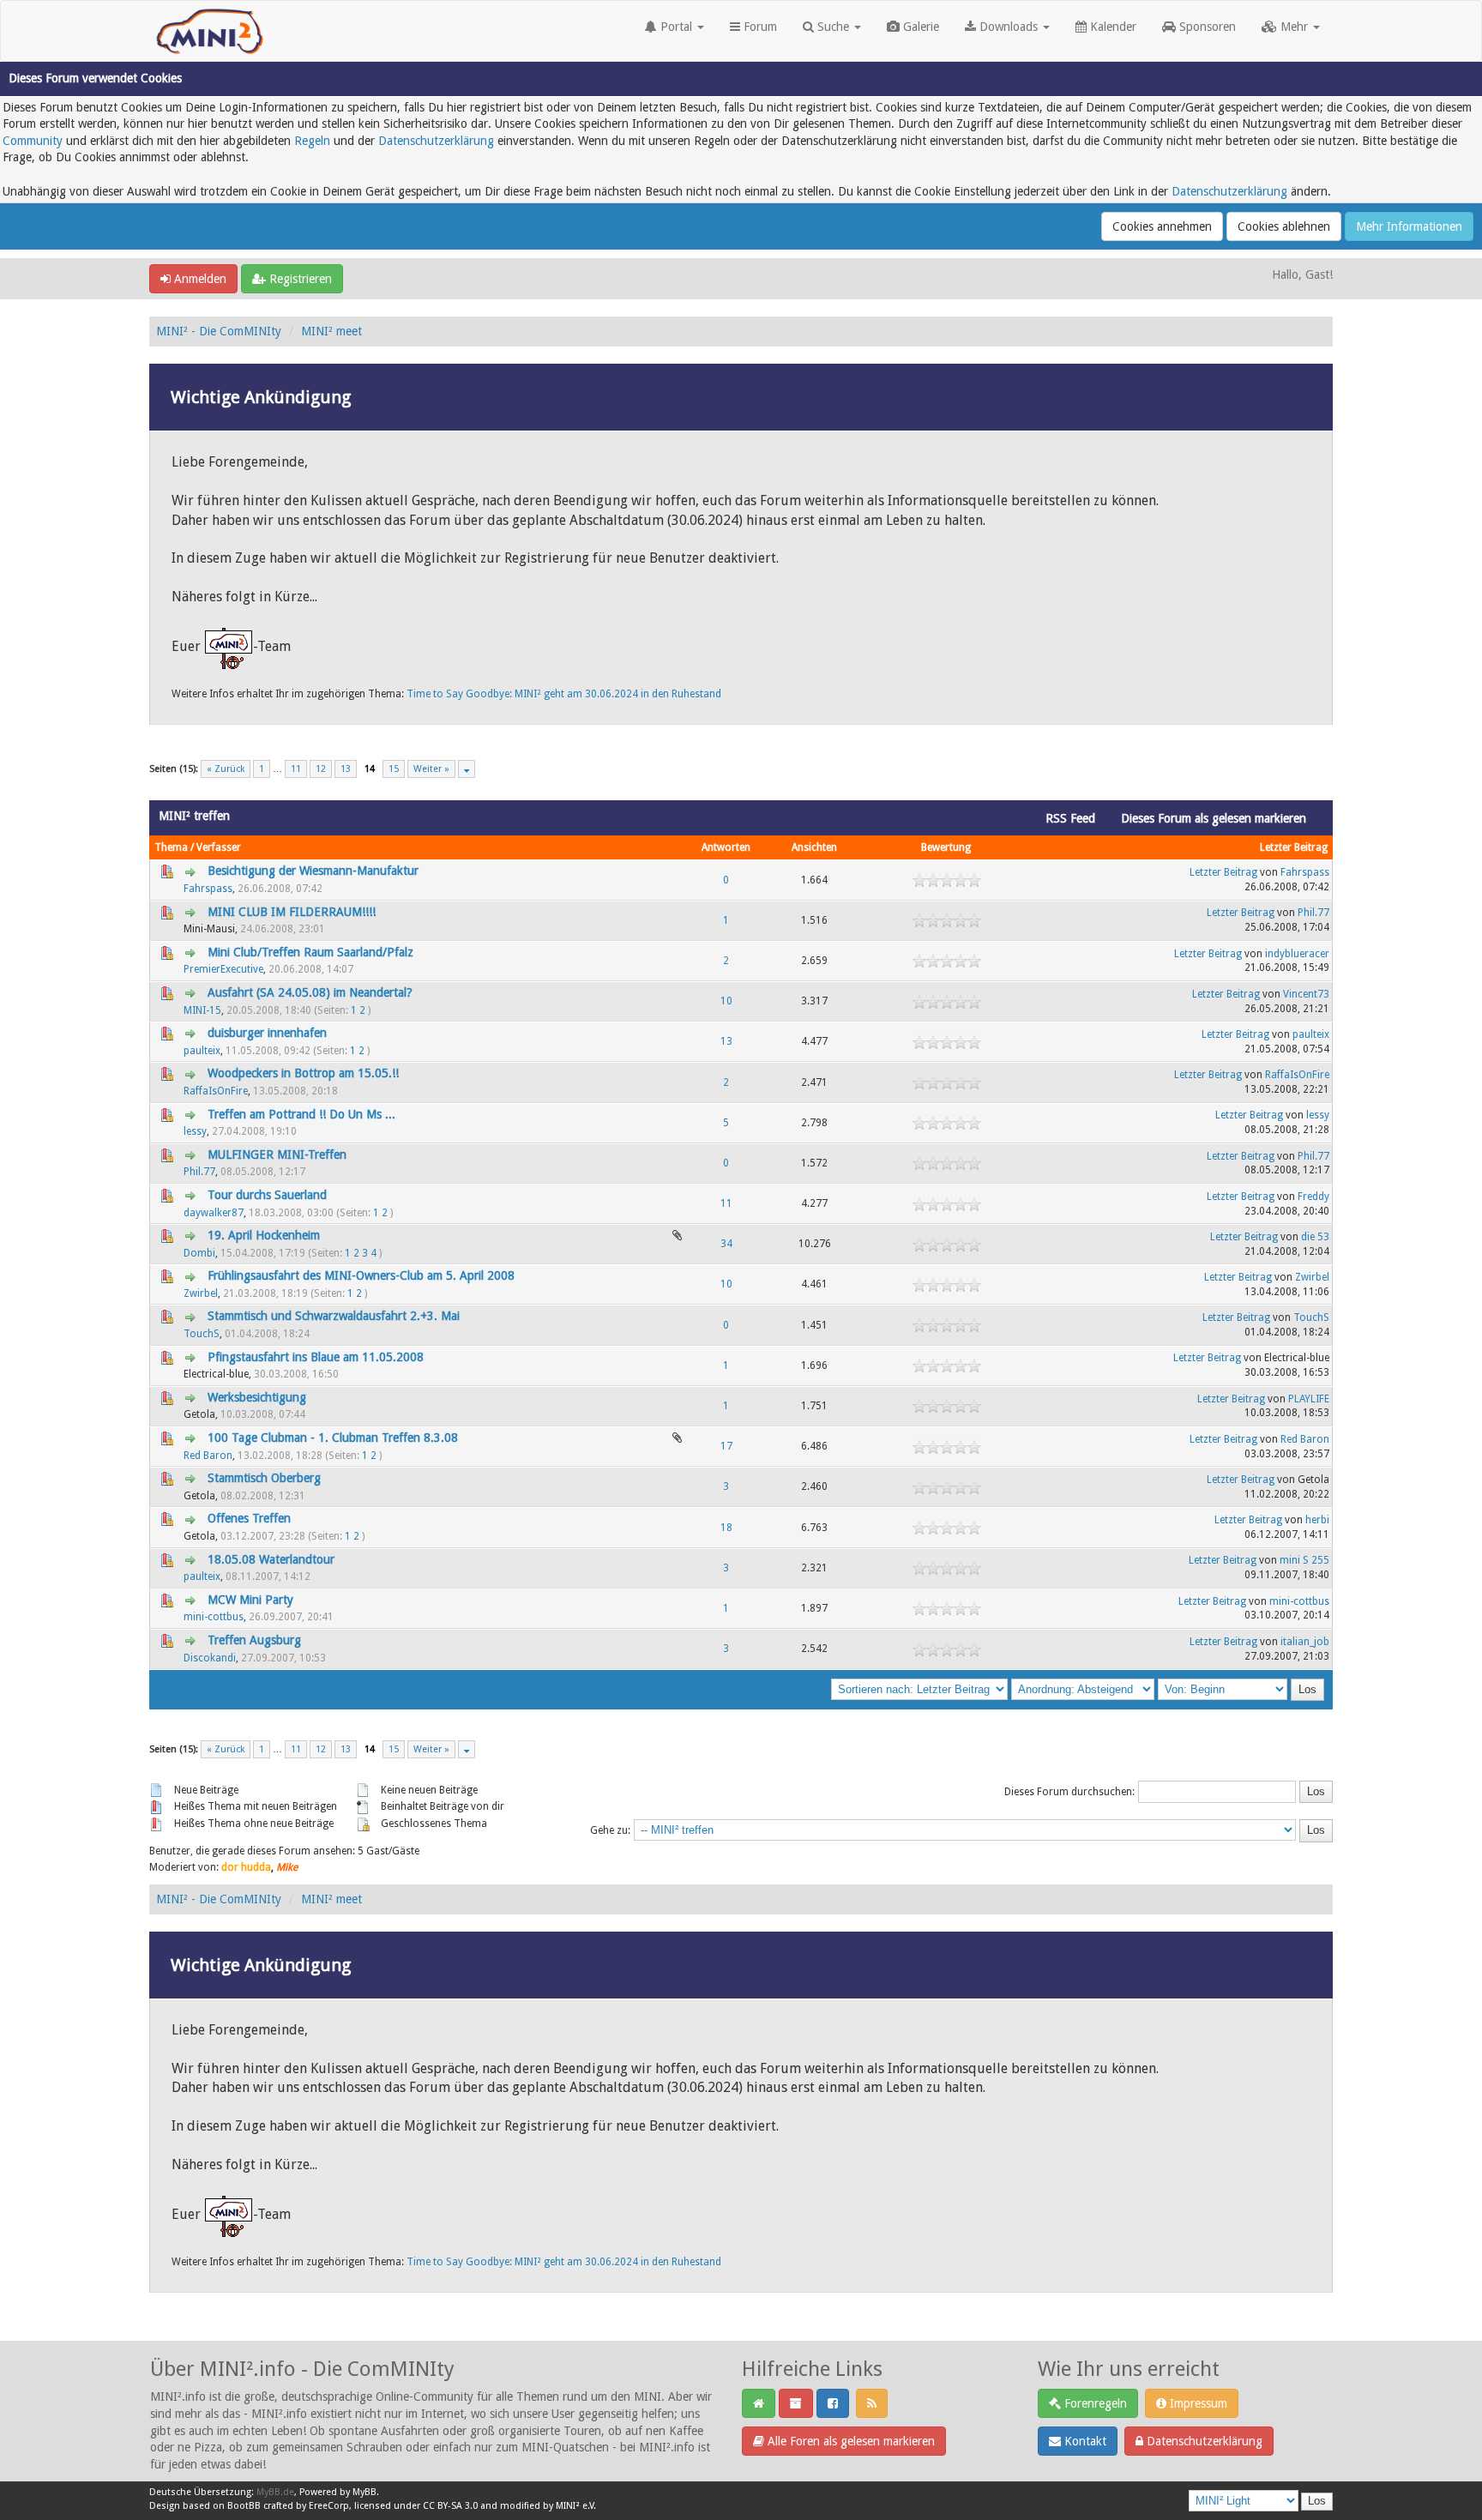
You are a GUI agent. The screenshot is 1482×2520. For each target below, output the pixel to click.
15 (394, 769)
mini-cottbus (214, 1617)
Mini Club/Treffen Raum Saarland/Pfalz (310, 952)
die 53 (1315, 1237)
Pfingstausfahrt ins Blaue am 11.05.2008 (316, 1357)
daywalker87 (214, 1213)
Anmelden (199, 279)
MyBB (364, 2492)
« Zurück (226, 769)
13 (346, 769)
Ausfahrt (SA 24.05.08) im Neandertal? (310, 992)
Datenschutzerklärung (436, 141)
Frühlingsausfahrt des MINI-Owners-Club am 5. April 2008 (361, 1275)
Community (33, 141)
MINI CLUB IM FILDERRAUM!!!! (292, 912)
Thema (171, 847)
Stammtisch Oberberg (264, 1478)
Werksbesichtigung (257, 1397)
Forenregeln (1094, 2403)
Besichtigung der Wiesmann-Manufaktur (313, 871)
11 (296, 769)
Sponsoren (1206, 27)
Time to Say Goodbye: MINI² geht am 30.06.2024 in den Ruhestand (564, 694)
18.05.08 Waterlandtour (271, 1559)
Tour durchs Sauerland (267, 1195)
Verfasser (219, 847)
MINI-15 (202, 1010)
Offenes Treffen (249, 1518)
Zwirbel (201, 1293)
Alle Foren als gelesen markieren (849, 2441)
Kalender (1111, 27)
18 (726, 1528)
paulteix (202, 1051)
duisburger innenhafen (267, 1033)
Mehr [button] (1294, 27)
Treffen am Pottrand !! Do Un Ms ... (301, 1114)
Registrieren (299, 279)
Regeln (312, 141)
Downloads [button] (1009, 27)
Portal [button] (676, 27)
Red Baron (208, 1456)
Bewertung (946, 847)
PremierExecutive (223, 969)
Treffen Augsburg (254, 1640)
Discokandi (210, 1658)
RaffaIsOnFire (216, 1091)
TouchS (202, 1334)
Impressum (1197, 2403)
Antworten (726, 847)
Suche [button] (833, 27)
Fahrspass (208, 889)
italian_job (1305, 1642)
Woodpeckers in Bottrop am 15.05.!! (303, 1073)
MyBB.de (275, 2492)
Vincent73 (1306, 994)
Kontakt (1084, 2441)
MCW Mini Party (250, 1600)
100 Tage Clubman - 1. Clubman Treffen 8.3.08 (333, 1438)
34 (726, 1244)
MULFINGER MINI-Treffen (277, 1154)
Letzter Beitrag (1294, 847)
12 (321, 769)
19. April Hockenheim (264, 1235)
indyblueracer (1297, 954)
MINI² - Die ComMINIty (219, 331)
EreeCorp (329, 2506)
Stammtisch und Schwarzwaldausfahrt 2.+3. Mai (334, 1316)
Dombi (199, 1253)
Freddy (1313, 1197)
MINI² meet (331, 331)
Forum (759, 27)
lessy (195, 1131)
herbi (1317, 1520)
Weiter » (431, 769)
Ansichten (814, 847)
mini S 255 (1304, 1560)
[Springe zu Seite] (467, 769)
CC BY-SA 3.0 (450, 2506)
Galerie (919, 27)
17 (726, 1446)
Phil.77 (1313, 913)
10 (726, 1001)
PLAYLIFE (1309, 1399)
